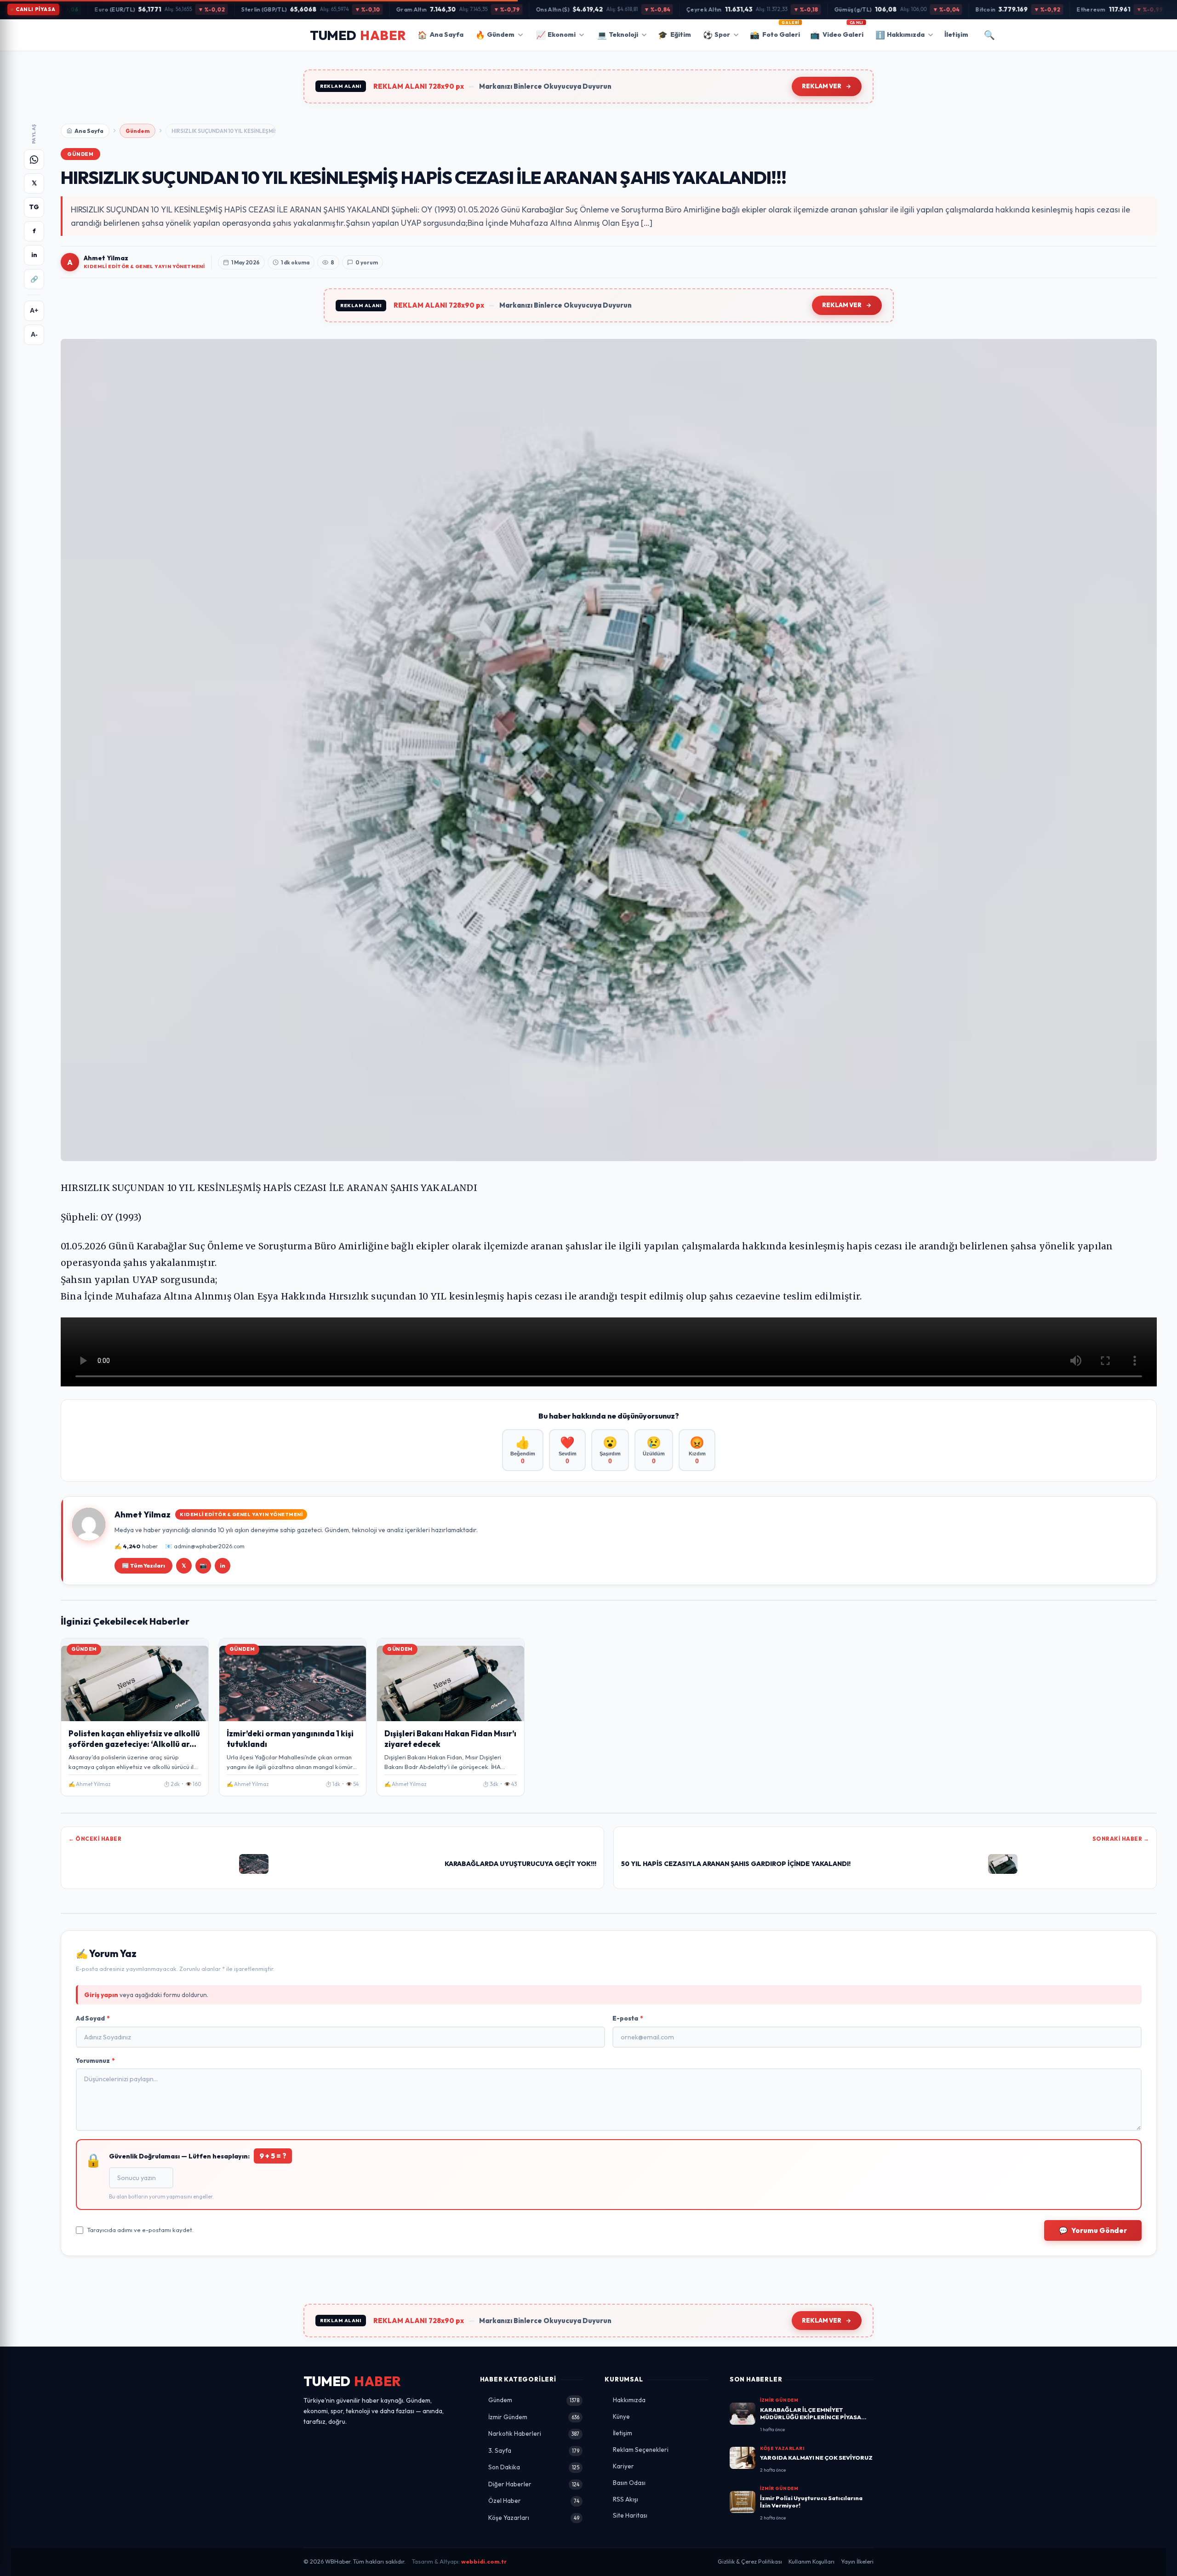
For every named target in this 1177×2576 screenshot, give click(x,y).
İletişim (956, 34)
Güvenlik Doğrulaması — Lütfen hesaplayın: (198, 2156)
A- (34, 335)
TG (34, 207)
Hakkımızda (900, 35)
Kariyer (623, 2466)
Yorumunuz (95, 2061)
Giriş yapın (101, 1995)
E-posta (628, 2018)
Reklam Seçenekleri (641, 2450)
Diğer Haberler (534, 2484)
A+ (34, 311)
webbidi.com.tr (484, 2562)
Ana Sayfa (440, 35)
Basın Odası (629, 2483)
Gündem (495, 35)
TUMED (352, 2381)
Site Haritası (630, 2515)
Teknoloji (618, 35)
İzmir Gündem (534, 2417)
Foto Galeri (775, 32)
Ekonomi (556, 35)
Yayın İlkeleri (857, 2562)
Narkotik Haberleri (534, 2433)
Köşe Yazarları (534, 2518)
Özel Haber (534, 2501)
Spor (717, 35)
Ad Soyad (93, 2018)
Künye (621, 2416)
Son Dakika (534, 2467)
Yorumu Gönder (1093, 2230)
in (34, 255)
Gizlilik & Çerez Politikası (750, 2562)
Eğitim (674, 35)
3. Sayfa (534, 2450)
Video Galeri (837, 32)
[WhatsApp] (34, 160)
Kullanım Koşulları (811, 2562)
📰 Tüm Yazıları (143, 1566)
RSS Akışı (626, 2499)
